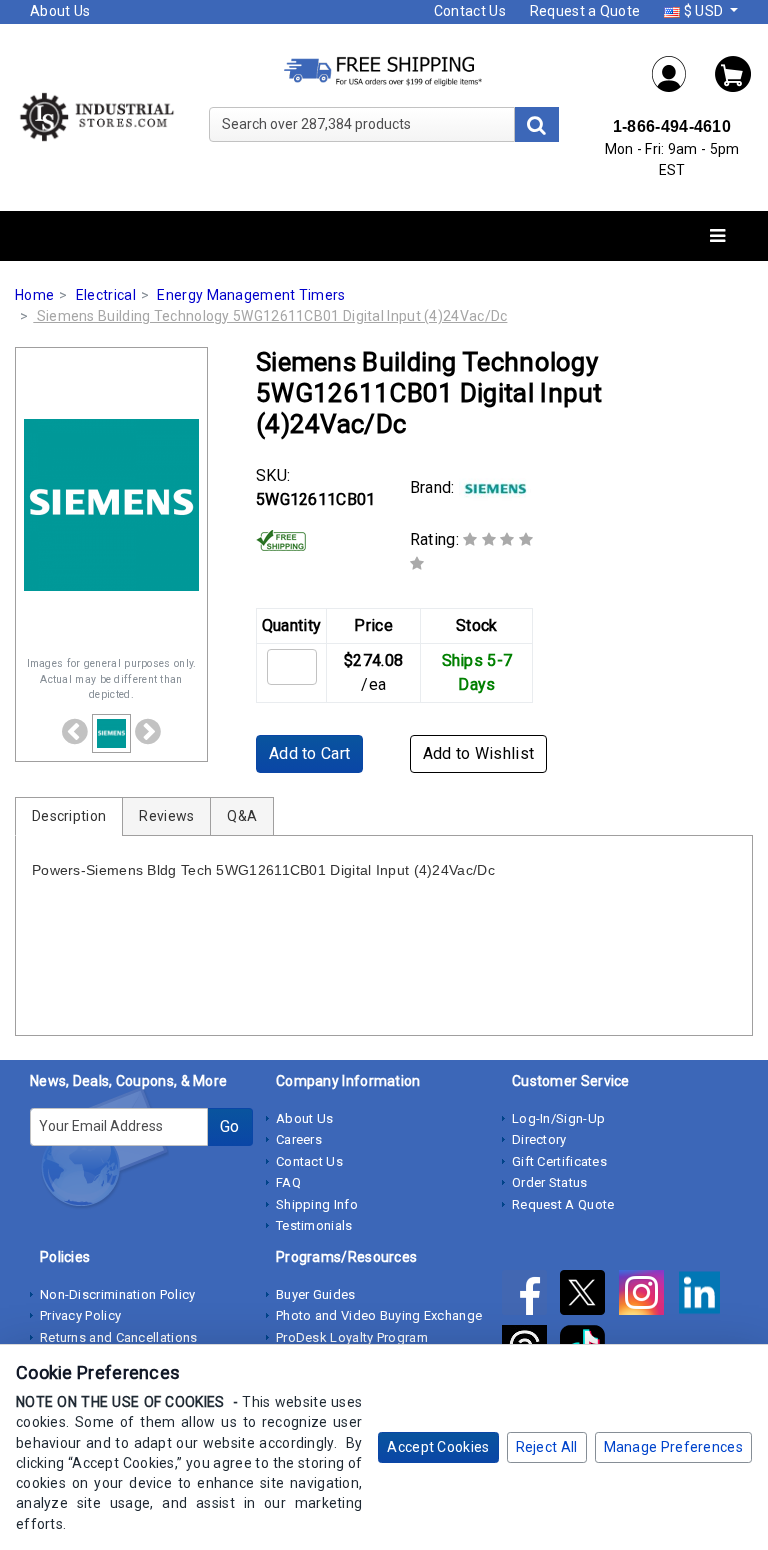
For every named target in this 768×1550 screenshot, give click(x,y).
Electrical (106, 295)
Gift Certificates (559, 1161)
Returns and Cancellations (119, 1337)
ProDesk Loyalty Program (352, 1337)
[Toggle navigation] (717, 236)
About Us (60, 11)
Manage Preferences (673, 1447)
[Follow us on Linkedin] (704, 1296)
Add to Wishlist (479, 753)
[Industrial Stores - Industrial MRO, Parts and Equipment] (96, 116)
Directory (539, 1139)
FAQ (288, 1182)
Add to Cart (309, 753)
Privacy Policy (80, 1315)
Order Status (550, 1182)
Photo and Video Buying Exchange (379, 1315)
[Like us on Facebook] (531, 1296)
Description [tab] (69, 816)
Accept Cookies (438, 1447)
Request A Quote (563, 1204)
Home (34, 295)
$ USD (703, 11)
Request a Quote (585, 11)
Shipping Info (317, 1204)
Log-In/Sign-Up (558, 1118)
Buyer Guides (316, 1294)
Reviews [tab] (166, 816)
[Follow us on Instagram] (648, 1296)
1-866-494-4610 (672, 126)
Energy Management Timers (251, 295)
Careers (299, 1139)
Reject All (547, 1447)
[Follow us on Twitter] (589, 1296)
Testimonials (314, 1225)
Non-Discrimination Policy (118, 1294)
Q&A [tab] (242, 816)
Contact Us (470, 11)
